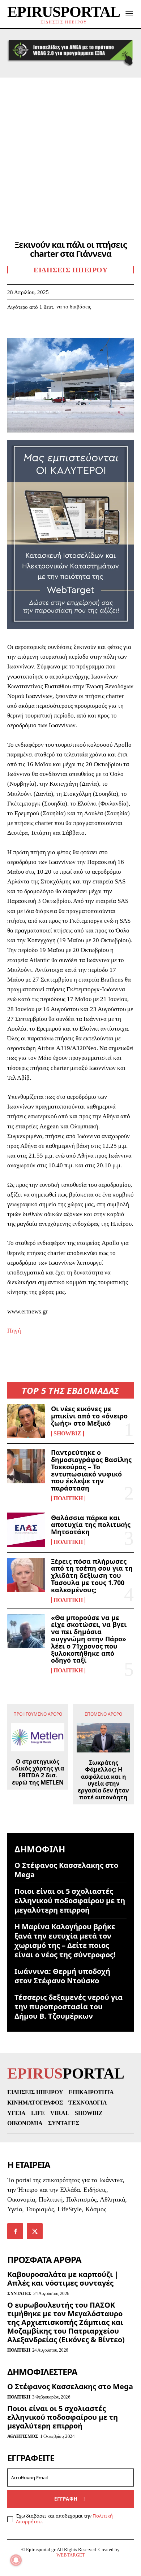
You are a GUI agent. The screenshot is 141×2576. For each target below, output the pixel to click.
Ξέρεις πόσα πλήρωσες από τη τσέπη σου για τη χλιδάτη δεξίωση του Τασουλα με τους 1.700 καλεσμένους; (92, 1576)
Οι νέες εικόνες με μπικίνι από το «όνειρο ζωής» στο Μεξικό (89, 1416)
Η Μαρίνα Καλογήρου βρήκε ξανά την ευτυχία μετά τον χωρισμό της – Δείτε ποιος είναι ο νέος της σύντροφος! (65, 1941)
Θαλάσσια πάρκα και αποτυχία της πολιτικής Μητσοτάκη (91, 1525)
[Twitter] (31, 328)
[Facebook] (14, 328)
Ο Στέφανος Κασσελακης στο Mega (66, 1870)
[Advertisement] (70, 152)
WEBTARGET (71, 2555)
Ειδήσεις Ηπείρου (70, 270)
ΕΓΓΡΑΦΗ (66, 2499)
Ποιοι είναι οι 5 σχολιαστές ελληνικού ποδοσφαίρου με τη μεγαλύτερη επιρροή (70, 1901)
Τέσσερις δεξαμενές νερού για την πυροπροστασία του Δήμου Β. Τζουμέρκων (69, 2007)
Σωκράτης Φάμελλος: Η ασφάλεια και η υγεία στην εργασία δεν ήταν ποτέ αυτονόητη (103, 1780)
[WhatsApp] (64, 328)
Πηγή (14, 1331)
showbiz (67, 1434)
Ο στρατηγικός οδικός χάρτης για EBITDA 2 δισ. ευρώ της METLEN (38, 1772)
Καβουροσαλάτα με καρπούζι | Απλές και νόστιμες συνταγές (63, 2279)
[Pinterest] (48, 328)
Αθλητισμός (23, 2436)
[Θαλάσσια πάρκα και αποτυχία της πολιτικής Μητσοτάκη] (26, 1530)
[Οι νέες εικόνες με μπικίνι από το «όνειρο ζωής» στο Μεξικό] (26, 1421)
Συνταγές (19, 2293)
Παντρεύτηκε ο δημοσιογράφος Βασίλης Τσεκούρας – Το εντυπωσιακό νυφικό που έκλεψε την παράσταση (91, 1470)
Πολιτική (68, 1498)
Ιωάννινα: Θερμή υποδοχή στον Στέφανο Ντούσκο (62, 1976)
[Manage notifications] (16, 2560)
